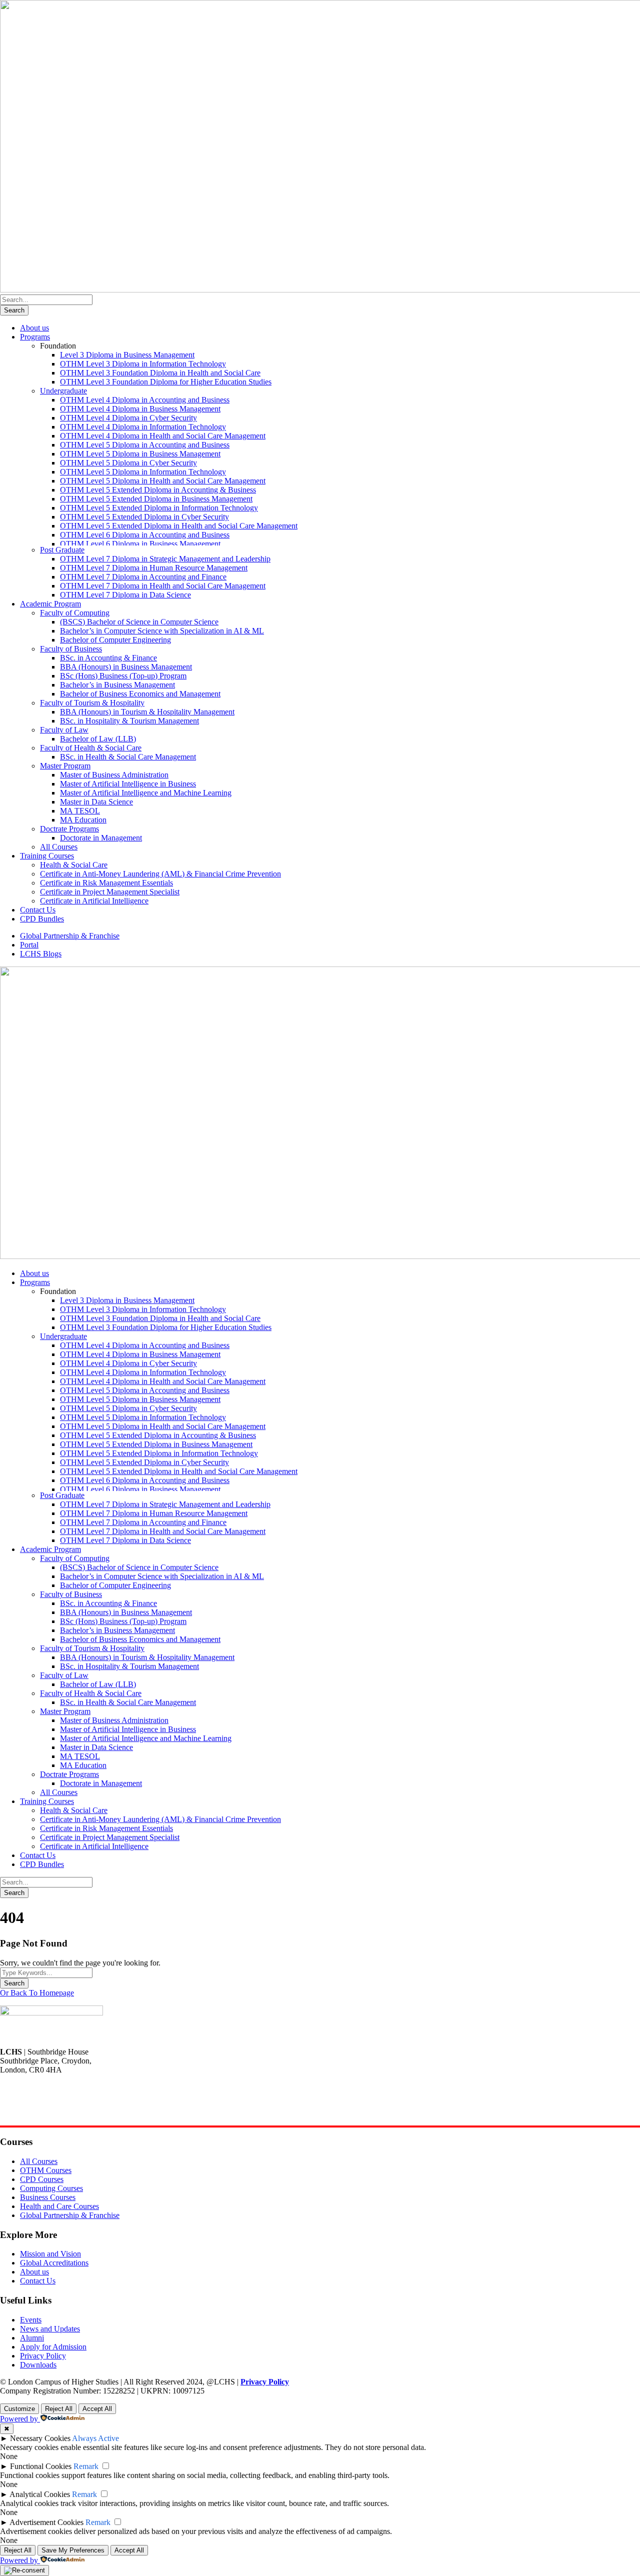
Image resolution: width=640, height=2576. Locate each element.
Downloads (38, 2365)
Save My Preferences (73, 2550)
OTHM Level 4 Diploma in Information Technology (143, 427)
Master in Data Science (96, 802)
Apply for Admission (53, 2347)
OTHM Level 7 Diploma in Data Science (125, 595)
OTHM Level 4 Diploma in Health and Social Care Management (163, 436)
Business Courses (48, 2197)
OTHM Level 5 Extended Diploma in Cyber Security (144, 517)
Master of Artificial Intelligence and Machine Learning (146, 793)
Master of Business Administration (114, 775)
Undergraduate (63, 391)
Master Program (65, 766)
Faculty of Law (64, 730)
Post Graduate (62, 550)
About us (34, 328)
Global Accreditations (54, 2263)
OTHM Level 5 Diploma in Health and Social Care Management (163, 481)
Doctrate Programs (69, 829)
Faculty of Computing (75, 613)
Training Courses (47, 856)
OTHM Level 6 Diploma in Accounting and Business (145, 535)
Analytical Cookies (40, 2494)
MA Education (83, 820)
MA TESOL (80, 811)
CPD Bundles (42, 919)
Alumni (32, 2338)
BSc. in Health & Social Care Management (128, 757)
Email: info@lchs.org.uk (38, 2113)
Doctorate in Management (101, 838)
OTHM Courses (46, 2170)
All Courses (59, 847)
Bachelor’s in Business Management (117, 685)
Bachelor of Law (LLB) (98, 739)
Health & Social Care (74, 865)
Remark (86, 2466)
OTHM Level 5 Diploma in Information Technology (143, 472)
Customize (19, 2409)
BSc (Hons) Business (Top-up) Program (123, 676)
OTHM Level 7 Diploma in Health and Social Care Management (163, 586)
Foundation (58, 346)
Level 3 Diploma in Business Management (127, 355)
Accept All (97, 2409)
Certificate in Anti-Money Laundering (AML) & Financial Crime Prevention (160, 874)
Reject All (59, 2409)
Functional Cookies (41, 2466)
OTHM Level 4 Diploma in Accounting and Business (145, 400)
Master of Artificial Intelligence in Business (128, 784)
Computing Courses (51, 2188)
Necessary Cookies (40, 2438)
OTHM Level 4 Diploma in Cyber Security (128, 418)
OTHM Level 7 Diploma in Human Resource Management (154, 568)
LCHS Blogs (41, 954)
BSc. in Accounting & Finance (108, 658)
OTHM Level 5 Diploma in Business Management (140, 454)
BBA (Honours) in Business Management (126, 667)
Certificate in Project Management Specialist (110, 892)
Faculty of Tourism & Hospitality (92, 703)
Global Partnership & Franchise (70, 936)
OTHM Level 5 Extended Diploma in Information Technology (159, 508)
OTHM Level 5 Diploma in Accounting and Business (145, 445)
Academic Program (50, 604)
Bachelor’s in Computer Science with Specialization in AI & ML (162, 631)
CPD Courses (42, 2179)
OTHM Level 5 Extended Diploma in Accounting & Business (158, 490)
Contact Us (38, 910)
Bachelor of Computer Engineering (115, 640)
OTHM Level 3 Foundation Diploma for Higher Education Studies (166, 382)
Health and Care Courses (59, 2206)
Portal (29, 945)
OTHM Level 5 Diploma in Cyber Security (128, 463)
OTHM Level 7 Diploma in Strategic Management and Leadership (165, 559)
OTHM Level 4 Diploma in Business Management (140, 409)
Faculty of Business (71, 649)
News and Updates (50, 2329)
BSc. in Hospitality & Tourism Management (129, 721)
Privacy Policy (43, 2356)
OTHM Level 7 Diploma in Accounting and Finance (143, 577)
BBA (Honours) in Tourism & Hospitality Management (147, 712)
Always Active (95, 2438)
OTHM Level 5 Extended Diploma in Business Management (156, 499)
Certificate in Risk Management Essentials (106, 883)
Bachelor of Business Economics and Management (140, 694)
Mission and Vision (50, 2254)
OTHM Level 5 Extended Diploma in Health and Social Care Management (179, 526)
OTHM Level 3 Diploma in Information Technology (143, 364)
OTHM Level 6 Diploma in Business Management (140, 544)
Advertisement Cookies (46, 2522)
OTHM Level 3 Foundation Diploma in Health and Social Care (160, 373)
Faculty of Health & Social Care (91, 748)
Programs (35, 337)
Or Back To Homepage (37, 1993)
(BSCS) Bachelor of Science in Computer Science (139, 622)
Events (31, 2320)
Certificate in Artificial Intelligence (94, 901)
